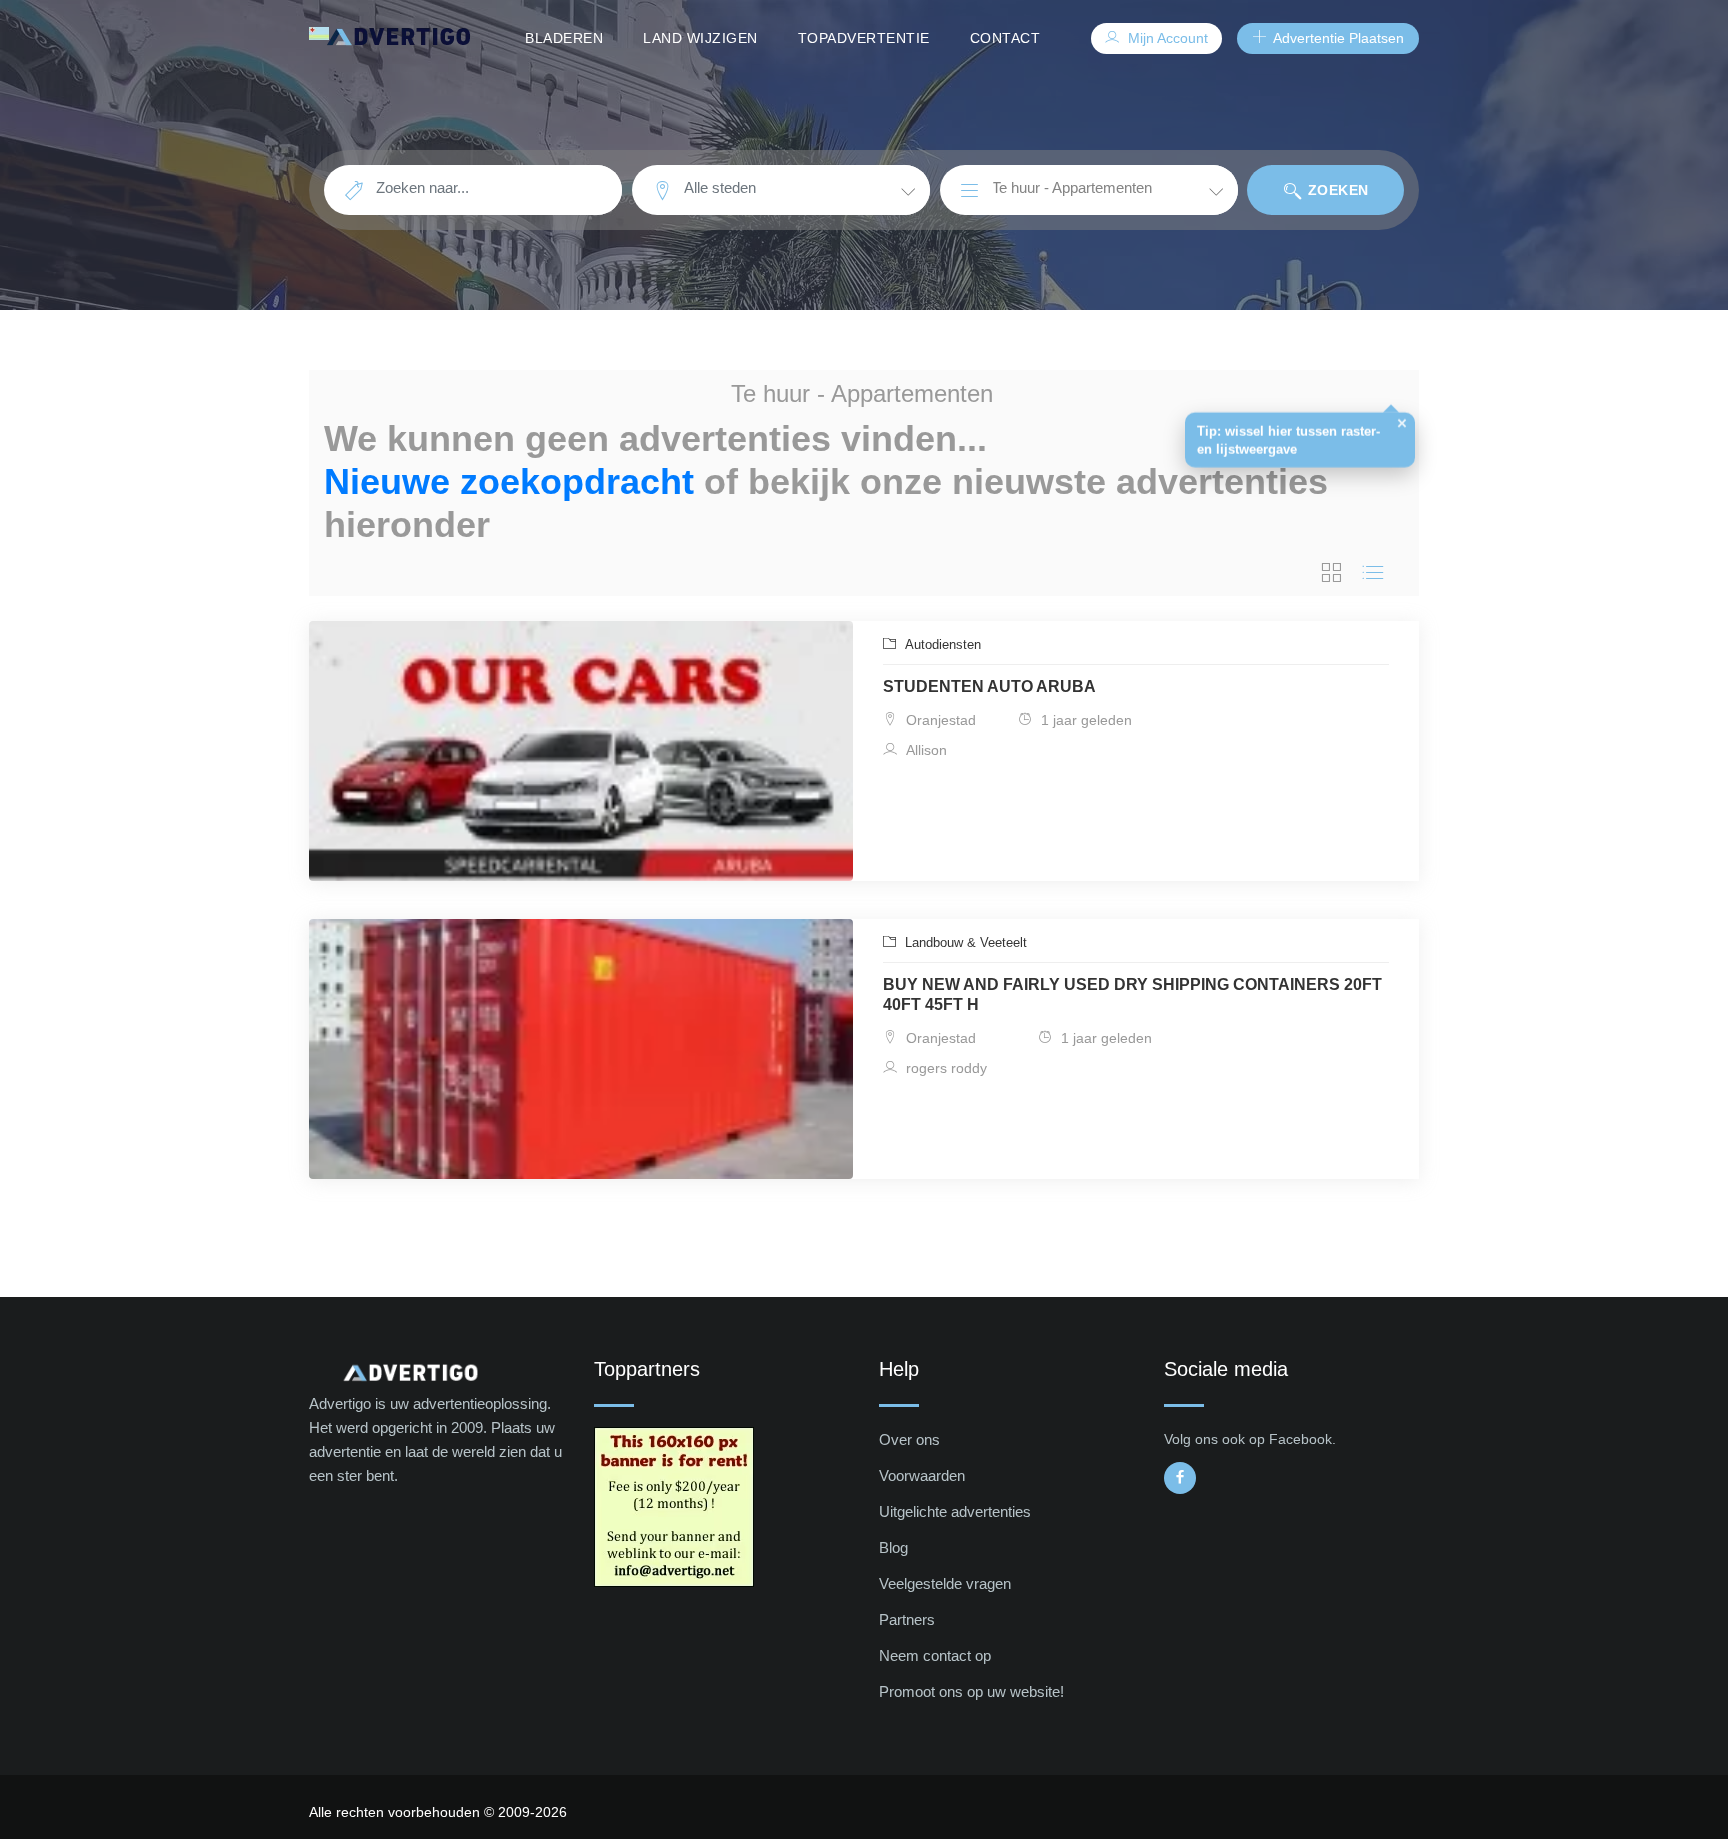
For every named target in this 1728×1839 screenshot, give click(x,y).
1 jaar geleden (1084, 720)
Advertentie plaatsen (1336, 38)
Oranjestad (939, 720)
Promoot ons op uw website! (971, 1691)
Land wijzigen (700, 38)
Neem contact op (935, 1655)
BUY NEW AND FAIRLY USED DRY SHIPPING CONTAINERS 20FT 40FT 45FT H (1132, 994)
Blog (893, 1547)
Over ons (909, 1439)
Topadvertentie (864, 38)
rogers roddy (944, 1068)
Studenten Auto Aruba (989, 686)
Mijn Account (1166, 38)
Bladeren (564, 38)
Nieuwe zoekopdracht (509, 481)
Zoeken (1336, 190)
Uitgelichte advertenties (955, 1511)
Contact (1005, 38)
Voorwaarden (922, 1475)
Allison (924, 750)
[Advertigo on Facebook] (1180, 1478)
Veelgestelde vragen (945, 1583)
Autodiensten (941, 644)
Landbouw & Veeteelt (964, 942)
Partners (907, 1619)
